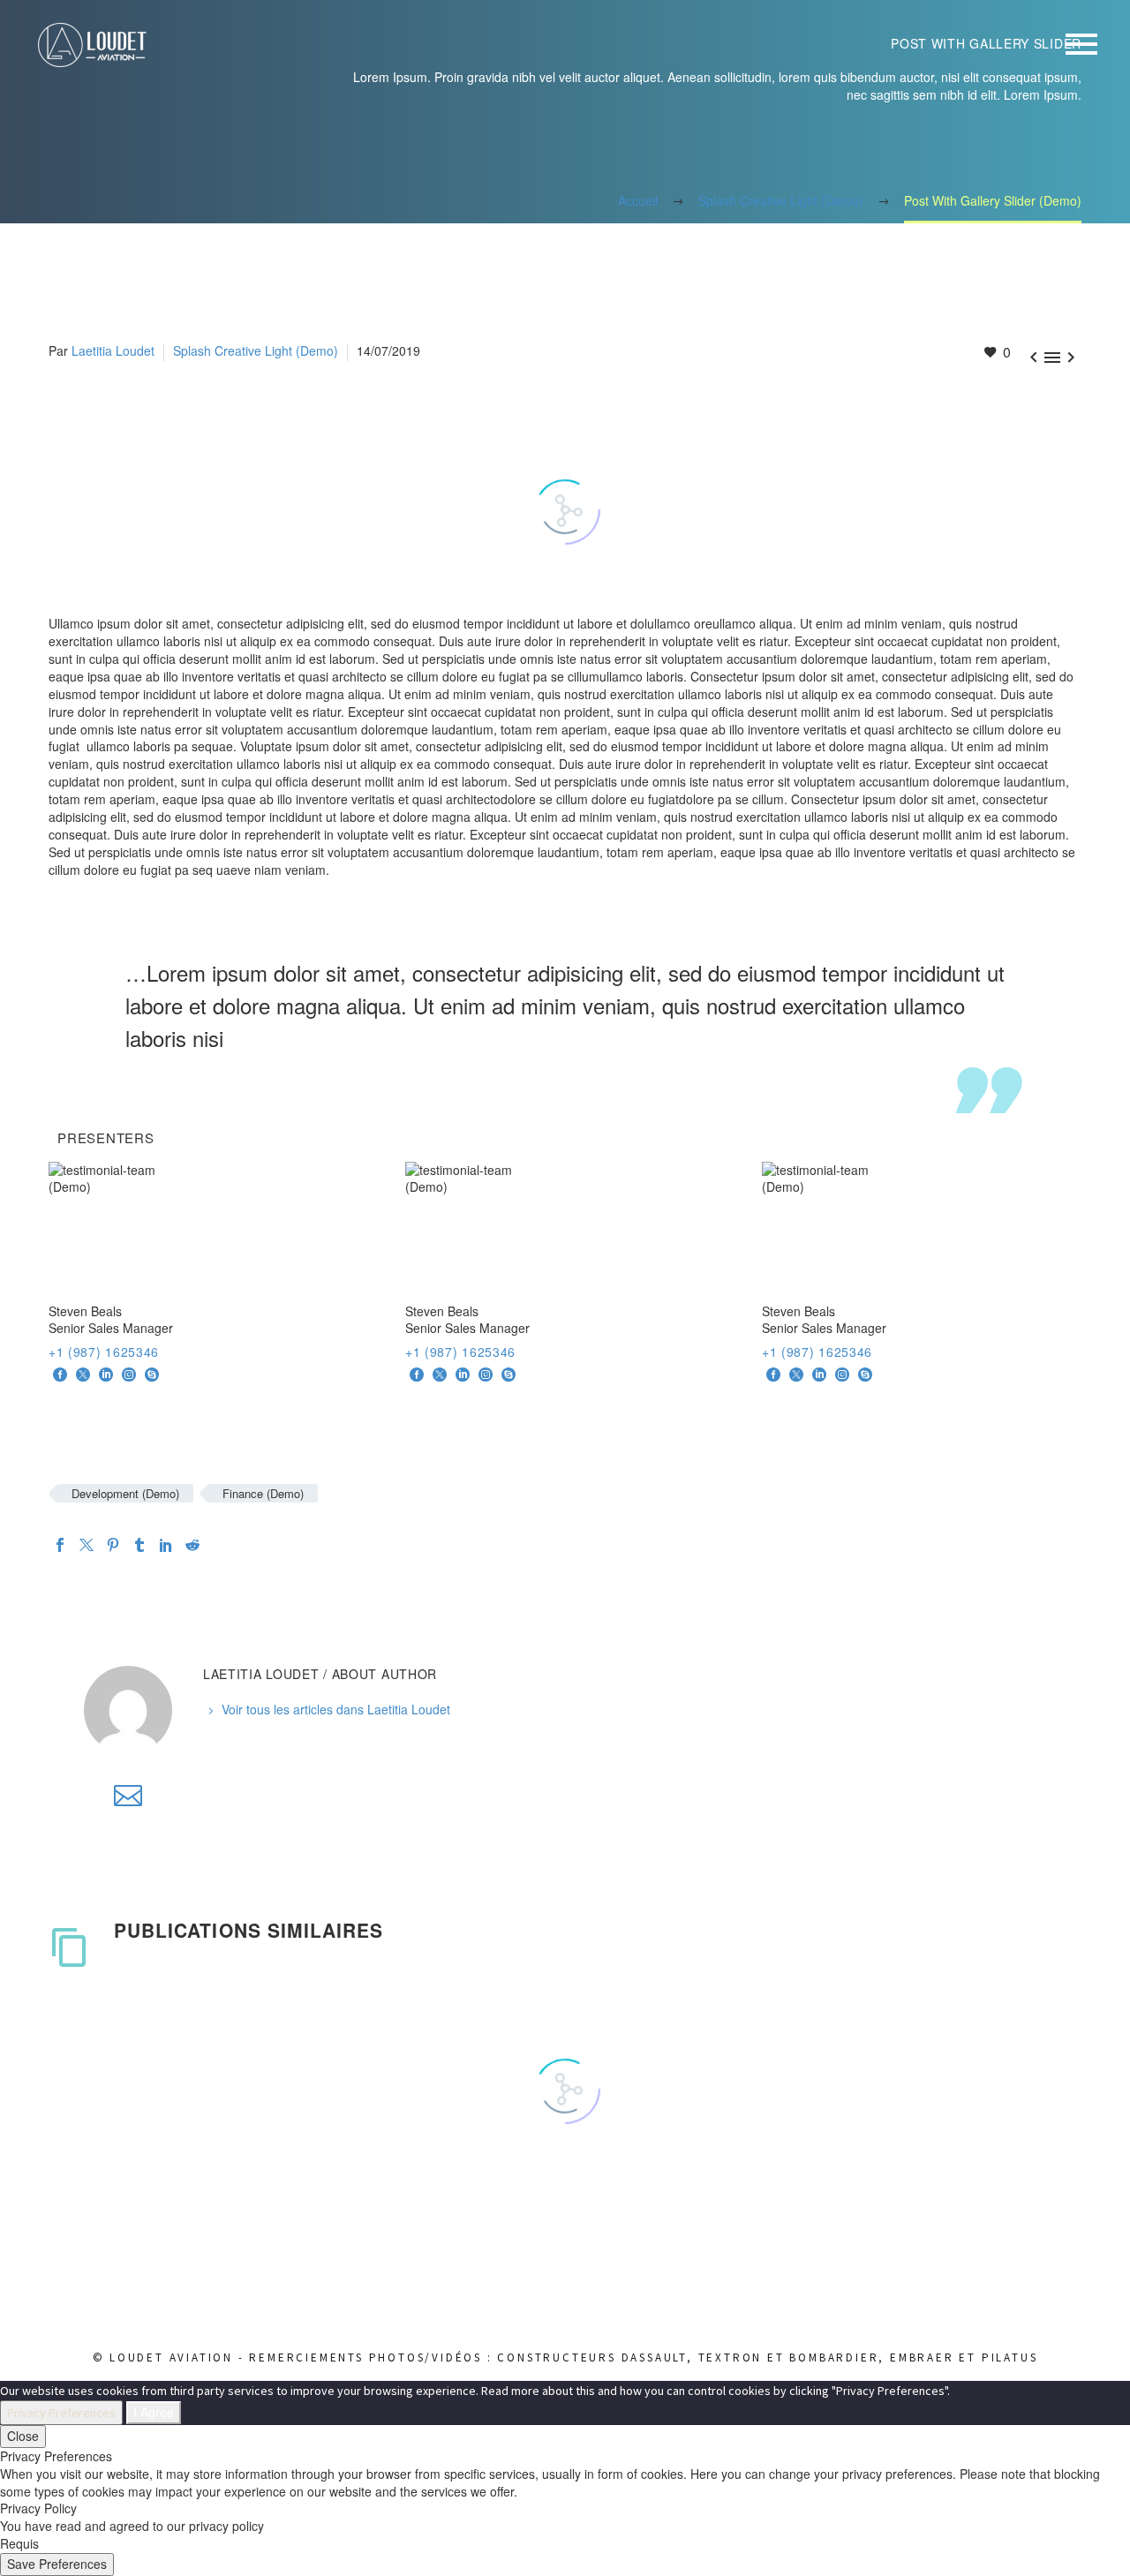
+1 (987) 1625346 (104, 1352)
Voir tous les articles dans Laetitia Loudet (336, 1709)
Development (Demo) (125, 1493)
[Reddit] (192, 1545)
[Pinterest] (113, 1545)
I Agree (154, 2412)
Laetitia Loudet (113, 350)
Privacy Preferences (61, 2413)
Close (23, 2436)
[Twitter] (87, 1545)
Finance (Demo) (263, 1493)
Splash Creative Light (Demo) (256, 350)
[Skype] (152, 1375)
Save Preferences (57, 2564)
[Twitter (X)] (83, 1375)
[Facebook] (60, 1375)
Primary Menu (1081, 44)
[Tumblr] (139, 1545)
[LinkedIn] (106, 1375)
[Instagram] (129, 1375)
